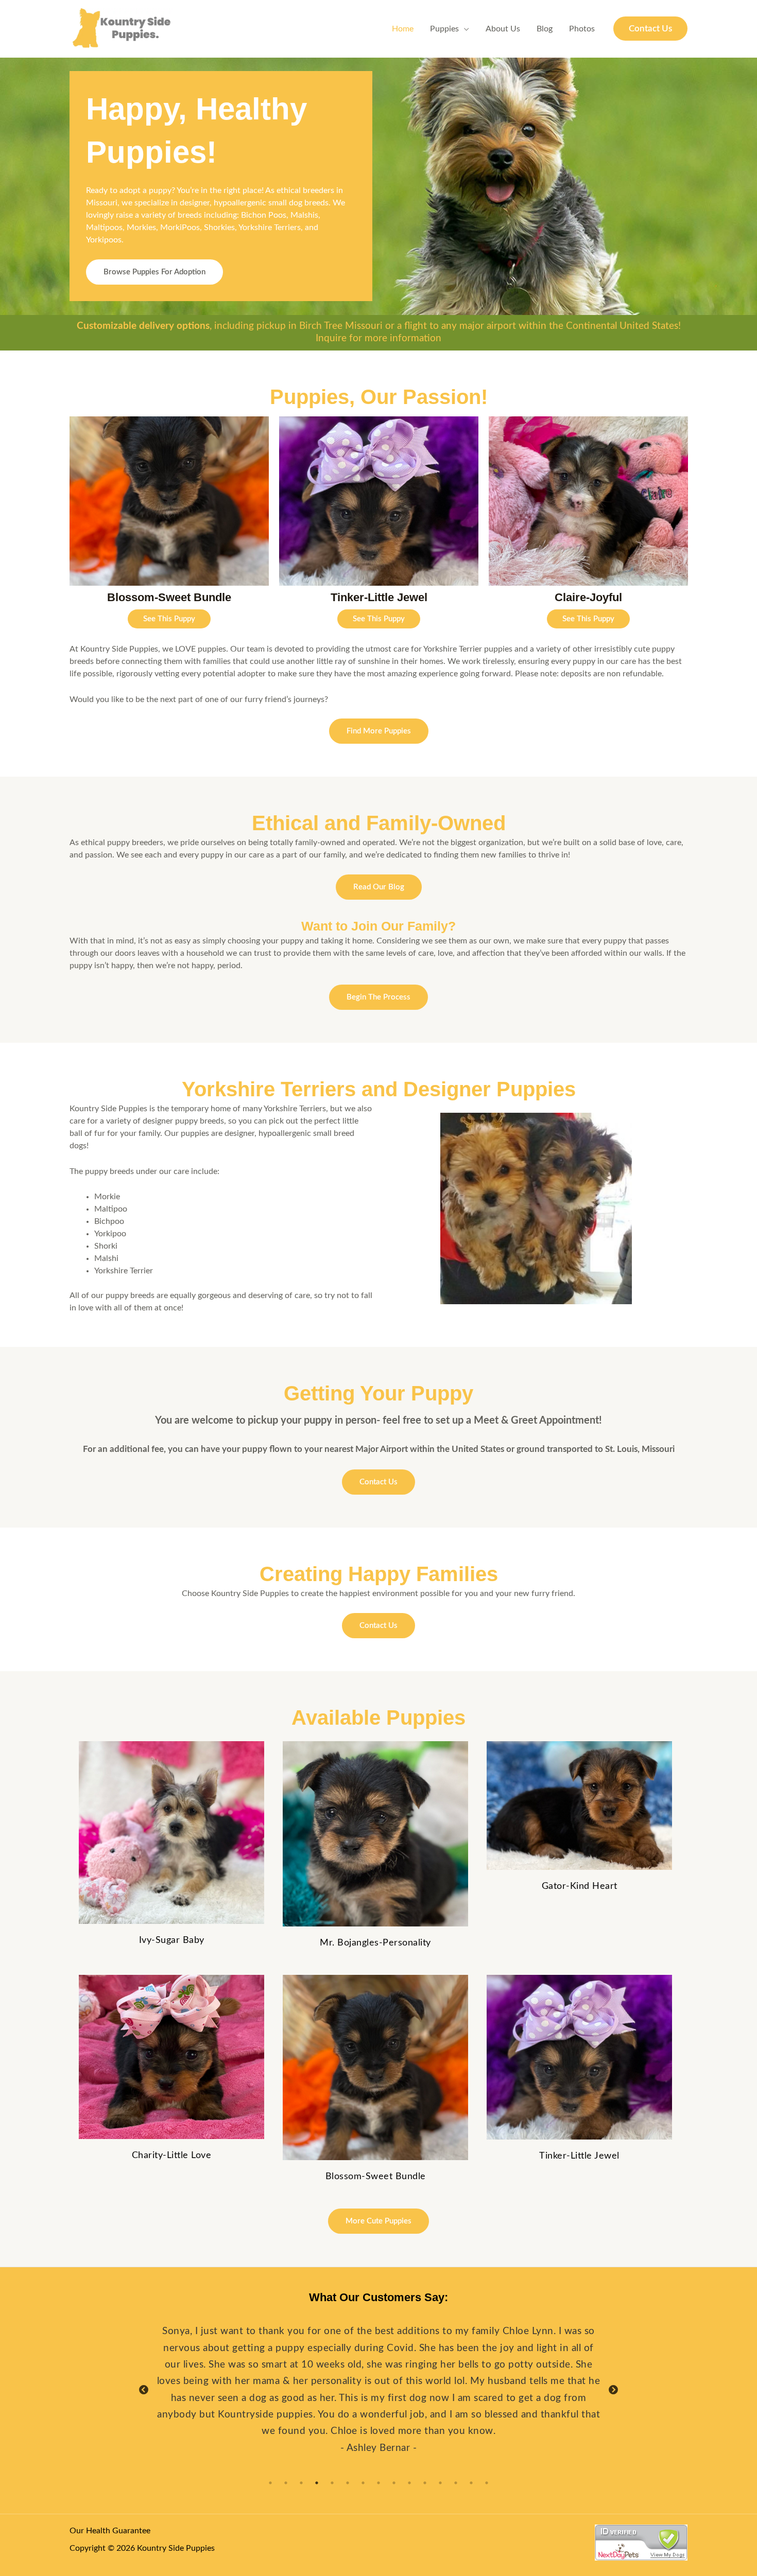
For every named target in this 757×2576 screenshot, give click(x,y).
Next (700, 526)
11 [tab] (425, 2483)
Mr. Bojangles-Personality (375, 1943)
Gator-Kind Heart (580, 1886)
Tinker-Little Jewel (579, 2156)
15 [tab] (487, 2483)
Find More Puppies (379, 731)
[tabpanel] (378, 2390)
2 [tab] (286, 2483)
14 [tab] (471, 2483)
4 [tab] (317, 2483)
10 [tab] (409, 2483)
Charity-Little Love (172, 2156)
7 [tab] (363, 2483)
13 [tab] (456, 2483)
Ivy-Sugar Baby (172, 1940)
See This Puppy (169, 619)
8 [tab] (378, 2483)
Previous (57, 526)
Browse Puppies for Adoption (154, 272)
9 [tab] (394, 2483)
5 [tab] (332, 2483)
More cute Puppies (378, 2221)
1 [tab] (270, 2483)
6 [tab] (348, 2483)
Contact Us (378, 1482)
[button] (650, 29)
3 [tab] (301, 2483)
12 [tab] (440, 2483)
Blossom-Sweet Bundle (376, 2177)
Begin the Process (378, 997)
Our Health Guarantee (110, 2531)
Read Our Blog (379, 887)
